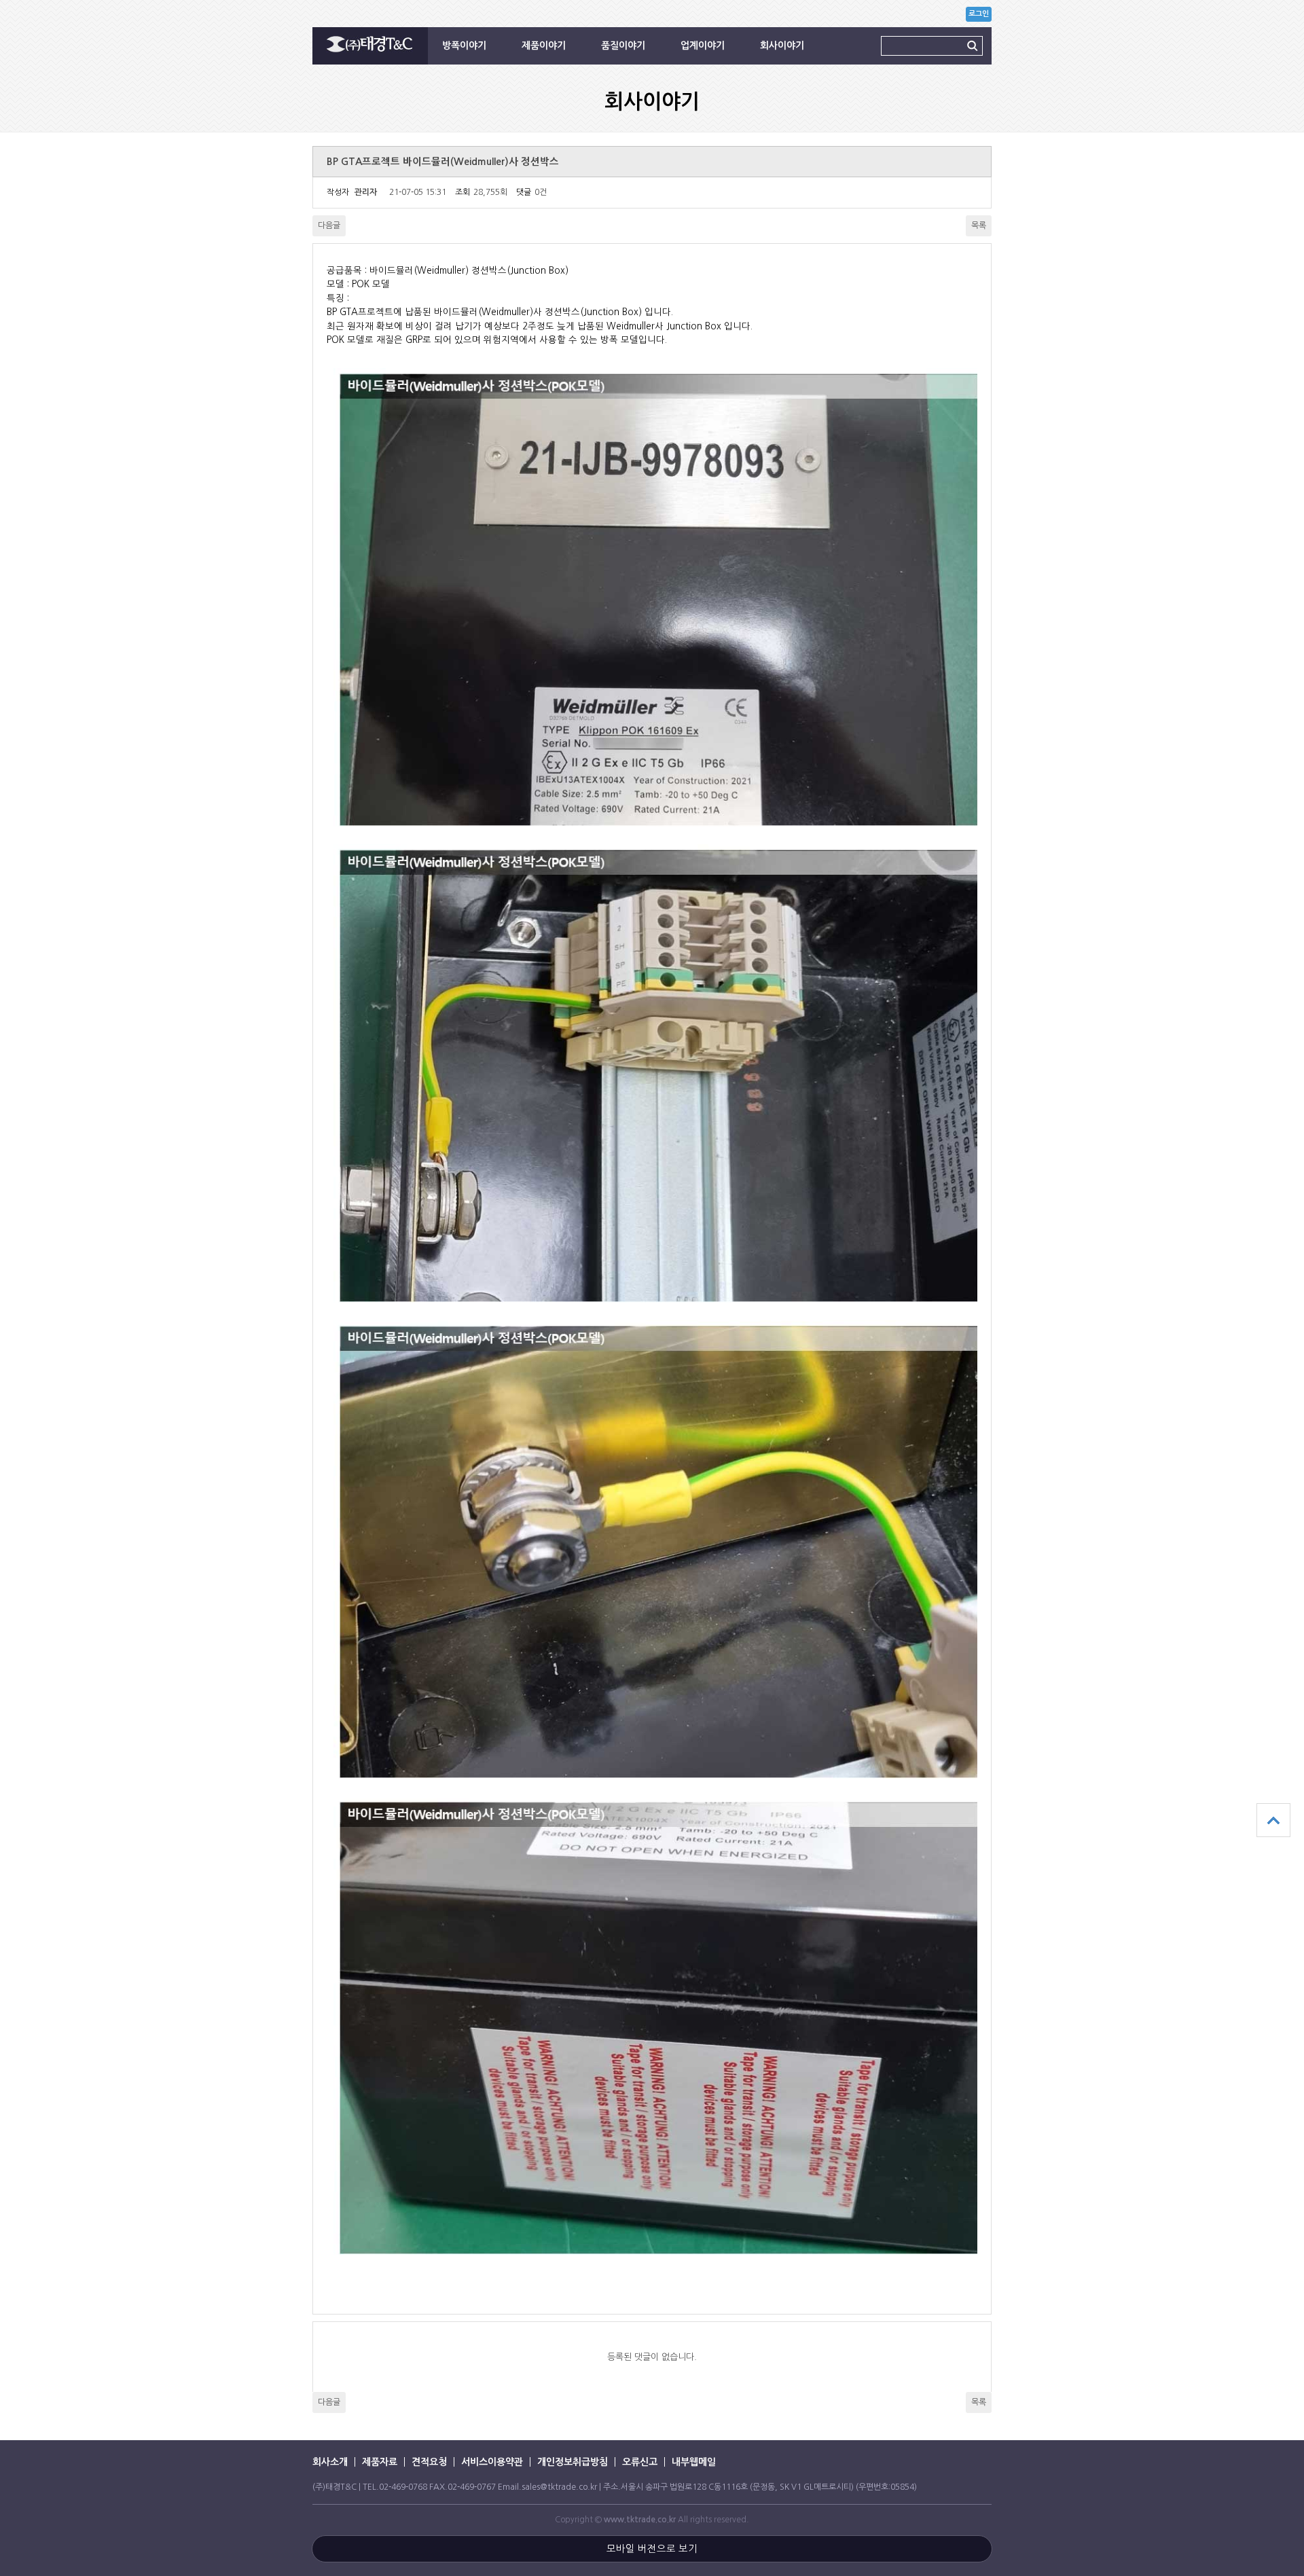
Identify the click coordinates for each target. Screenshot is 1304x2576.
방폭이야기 (464, 46)
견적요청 (429, 2462)
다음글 (329, 225)
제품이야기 (544, 46)
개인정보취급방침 (573, 2462)
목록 (979, 225)
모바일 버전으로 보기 (652, 2549)
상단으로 (1273, 1820)
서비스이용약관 (492, 2462)
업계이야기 (703, 46)
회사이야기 (782, 46)
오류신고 (640, 2462)
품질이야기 (623, 46)
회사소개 (330, 2462)
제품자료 (380, 2462)
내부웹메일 (694, 2462)
